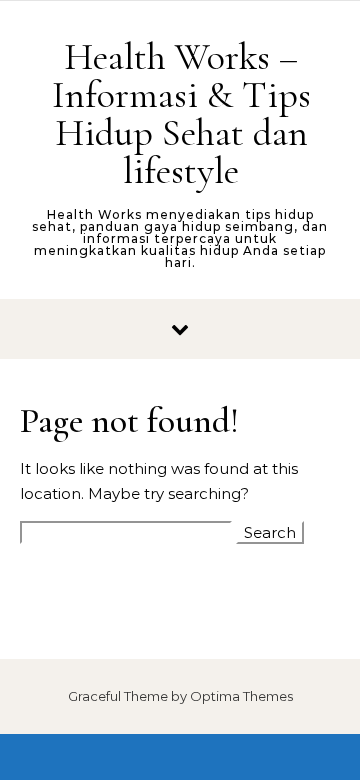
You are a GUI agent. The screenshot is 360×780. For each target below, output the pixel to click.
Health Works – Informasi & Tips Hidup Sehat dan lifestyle (181, 114)
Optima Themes (241, 696)
